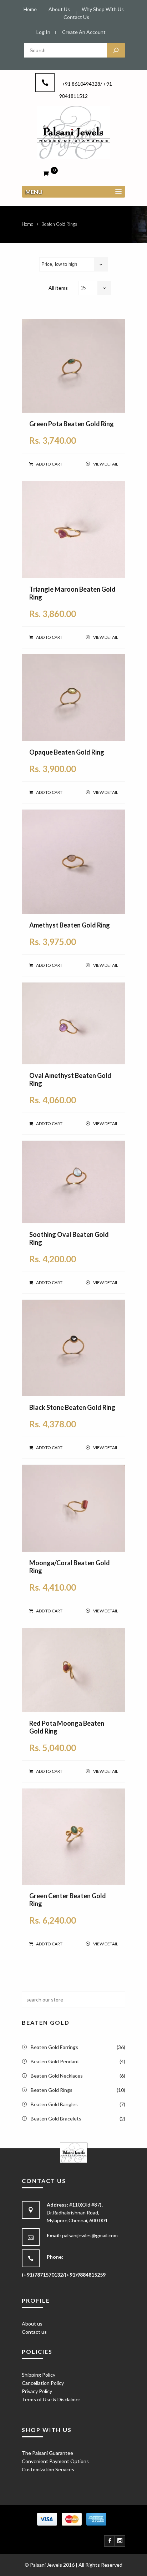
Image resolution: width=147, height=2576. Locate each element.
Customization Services (48, 2469)
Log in (43, 32)
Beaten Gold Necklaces (57, 2076)
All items (58, 288)
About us (32, 2324)
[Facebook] (110, 2541)
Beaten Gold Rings (52, 2090)
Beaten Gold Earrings (54, 2047)
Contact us (34, 2332)
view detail (105, 464)
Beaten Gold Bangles (54, 2104)
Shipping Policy (39, 2375)
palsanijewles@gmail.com (90, 2235)
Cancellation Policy (43, 2383)
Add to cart (49, 464)
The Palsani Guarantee (47, 2453)
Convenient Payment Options (55, 2461)
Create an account (84, 32)
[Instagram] (120, 2541)
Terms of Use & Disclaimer (51, 2399)
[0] (46, 173)
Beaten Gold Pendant (55, 2061)
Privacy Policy (37, 2391)
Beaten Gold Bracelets (56, 2119)
